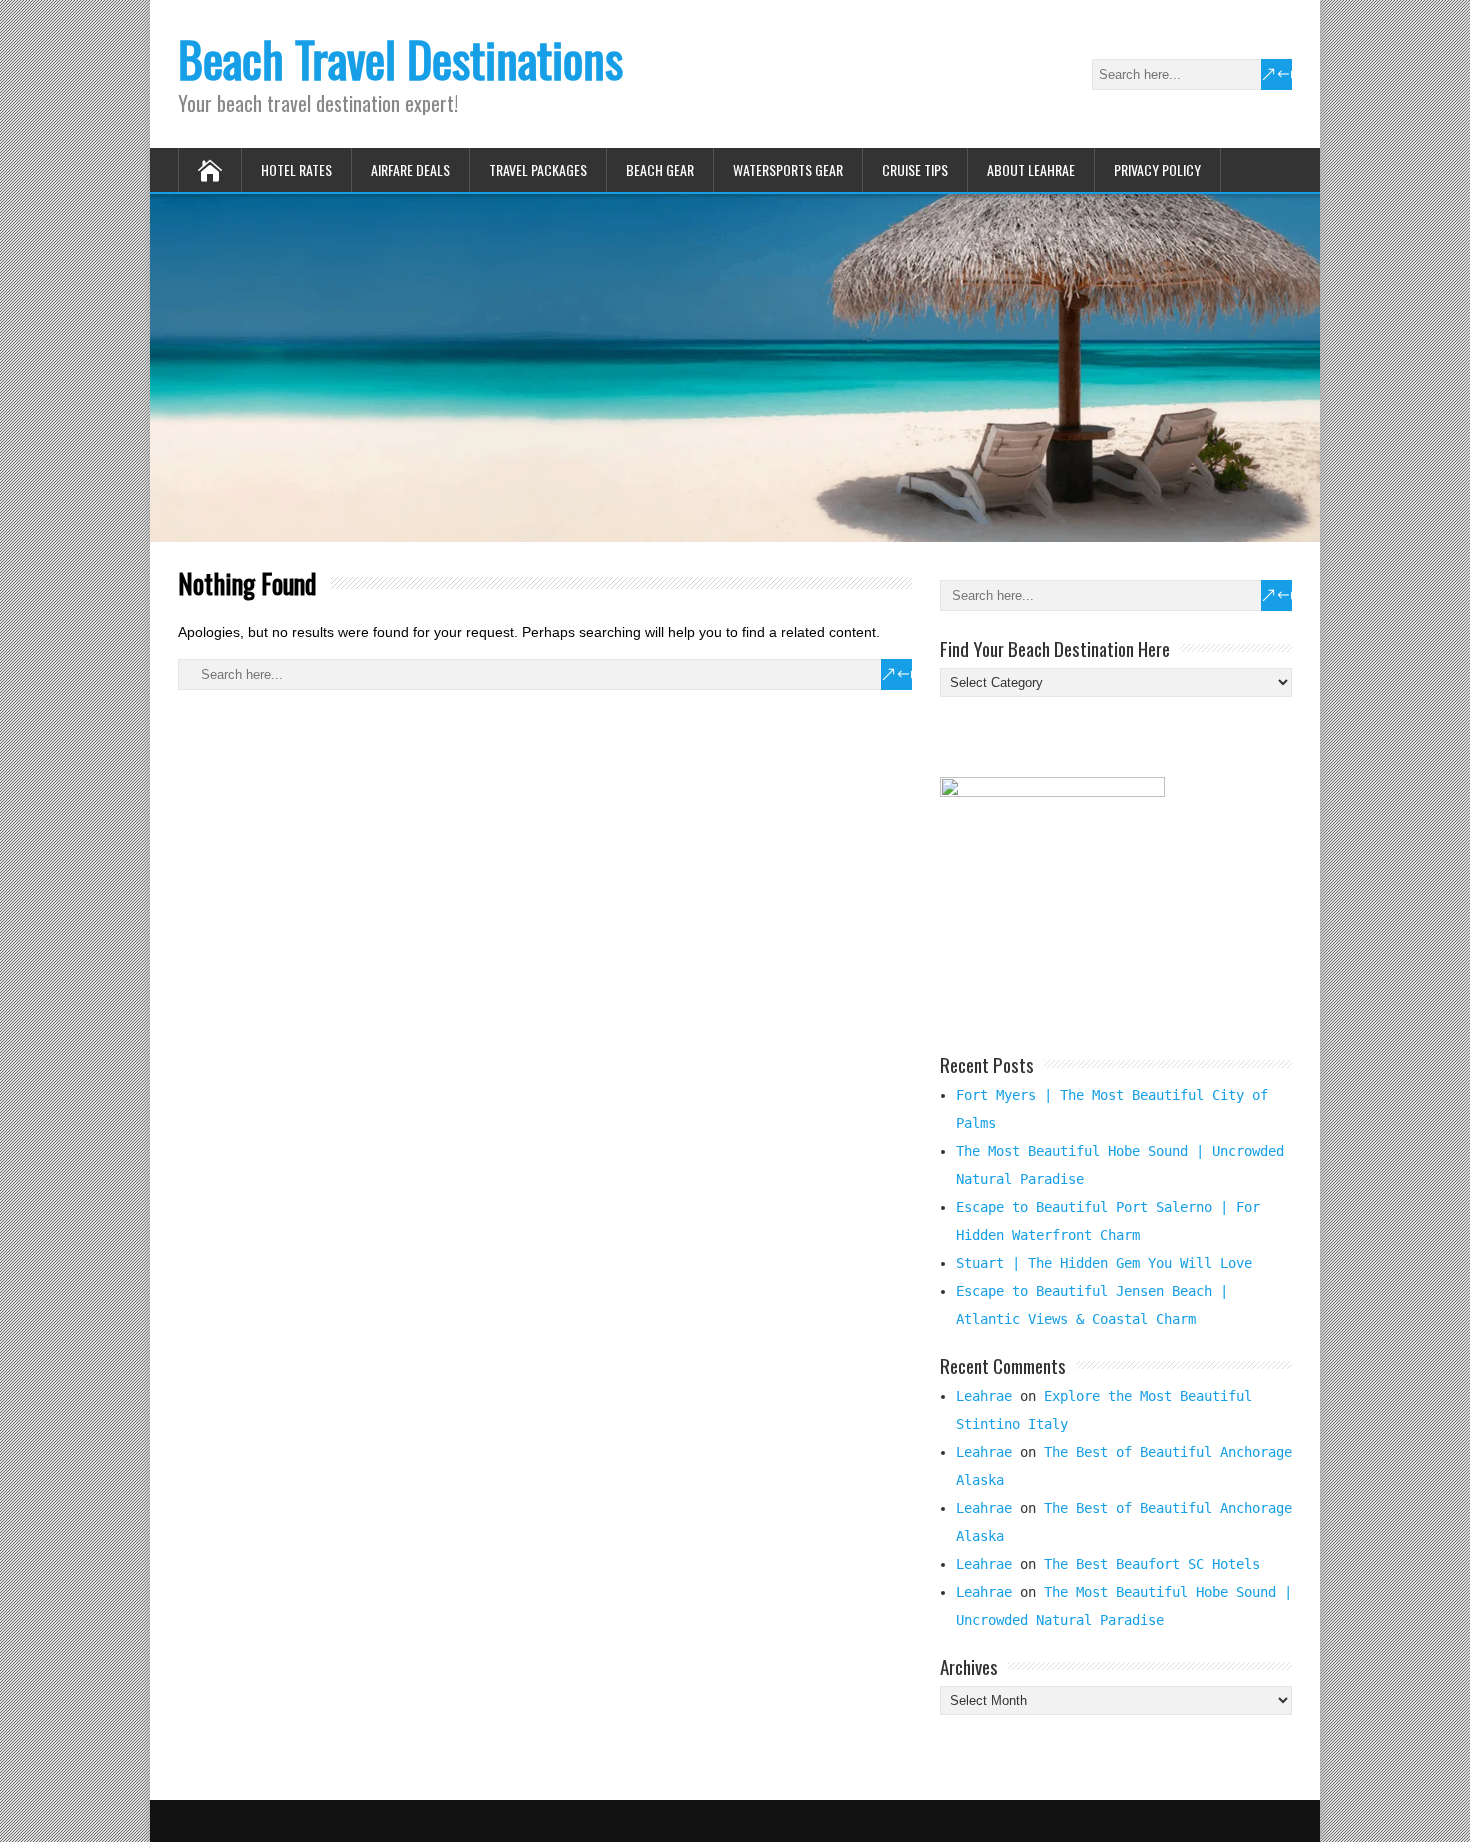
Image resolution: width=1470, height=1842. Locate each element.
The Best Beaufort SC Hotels (1152, 1564)
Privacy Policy (1157, 169)
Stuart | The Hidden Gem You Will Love (1104, 1263)
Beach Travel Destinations (400, 58)
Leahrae (984, 1396)
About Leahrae (1031, 169)
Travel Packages (538, 169)
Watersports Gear (788, 169)
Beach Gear (660, 169)
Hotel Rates (296, 169)
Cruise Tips (915, 169)
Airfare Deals (410, 169)
